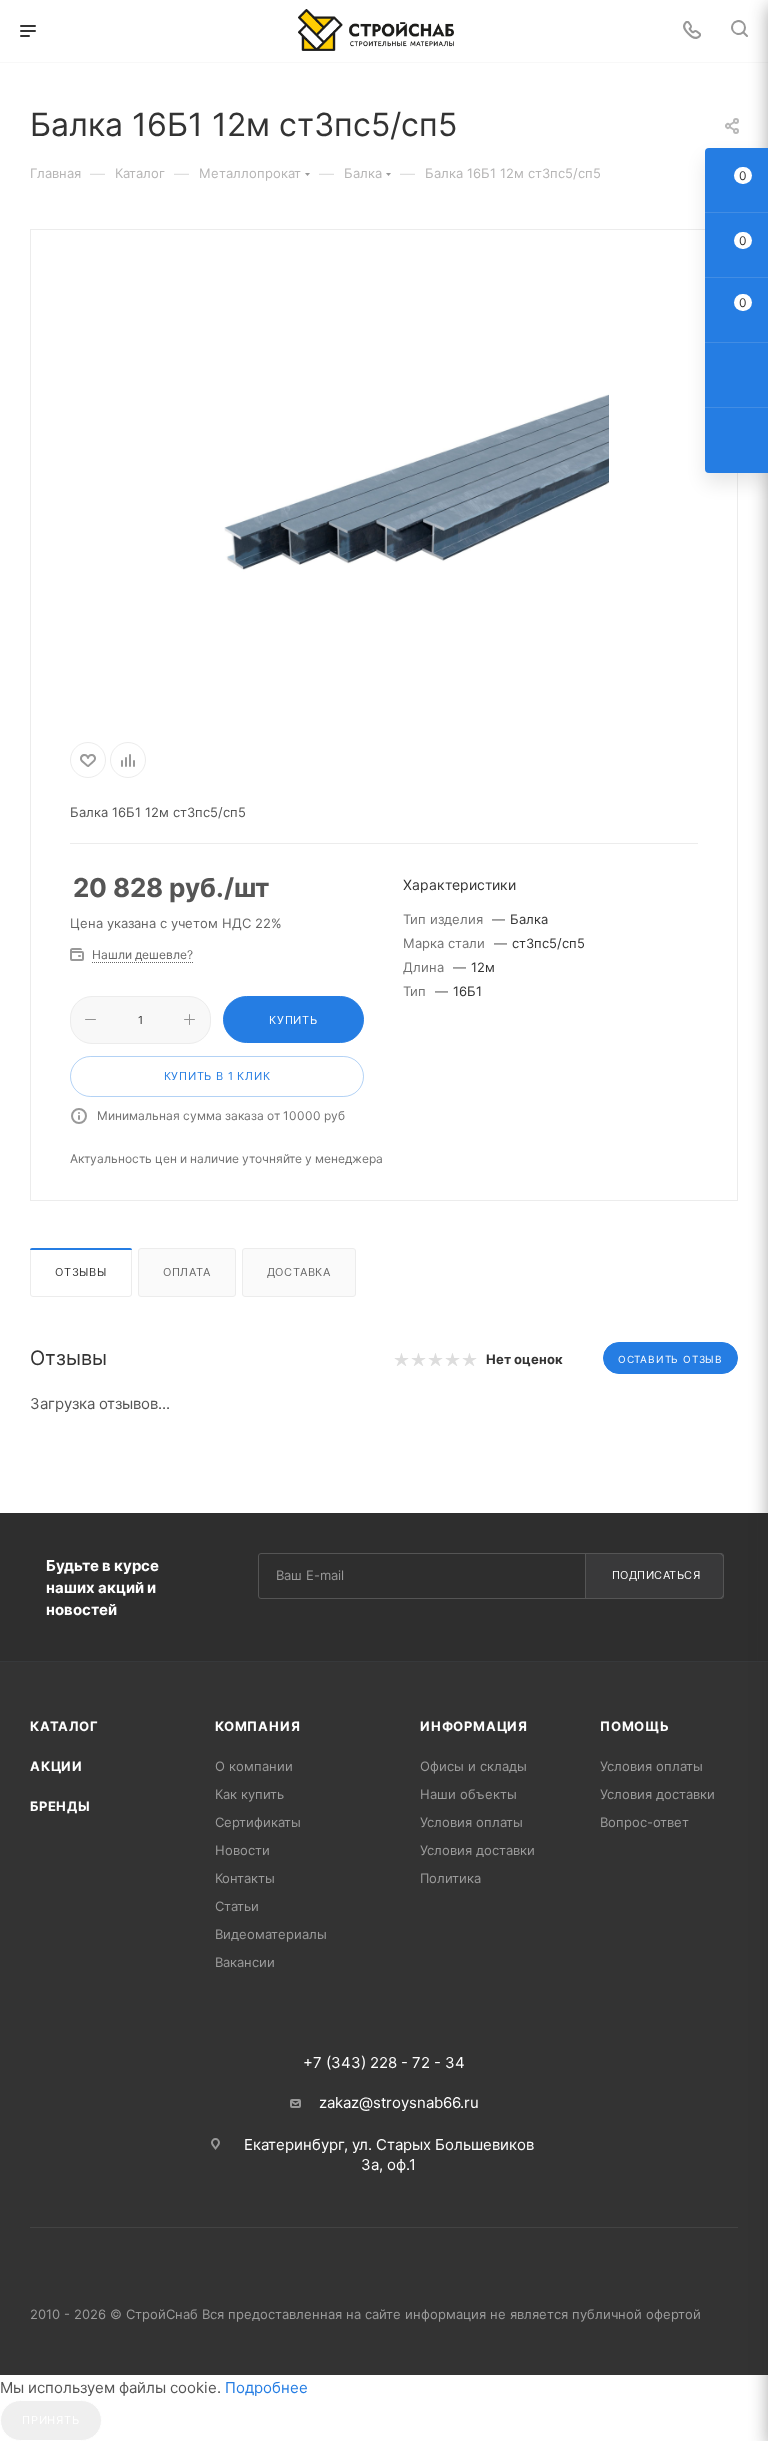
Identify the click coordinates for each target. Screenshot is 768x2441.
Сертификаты (258, 1822)
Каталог (64, 1726)
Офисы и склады (473, 1766)
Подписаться (656, 1575)
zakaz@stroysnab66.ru (399, 2102)
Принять (51, 2420)
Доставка (299, 1272)
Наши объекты (468, 1794)
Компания (257, 1726)
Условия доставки (477, 1850)
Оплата (187, 1272)
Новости (242, 1850)
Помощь (635, 1726)
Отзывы (81, 1272)
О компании (254, 1766)
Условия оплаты (471, 1822)
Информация (474, 1726)
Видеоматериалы (271, 1934)
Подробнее (266, 2387)
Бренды (60, 1806)
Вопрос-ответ (644, 1822)
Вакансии (245, 1962)
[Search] (739, 31)
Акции (56, 1766)
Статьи (237, 1906)
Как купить (249, 1794)
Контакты (245, 1878)
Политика (450, 1878)
